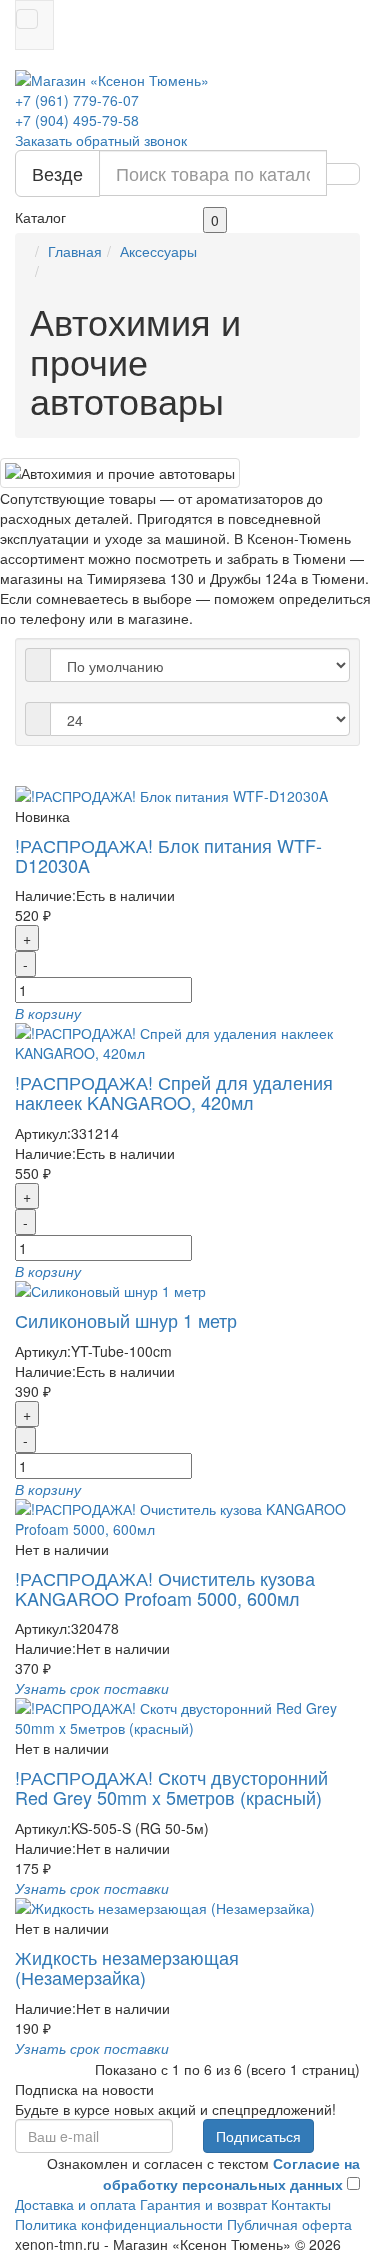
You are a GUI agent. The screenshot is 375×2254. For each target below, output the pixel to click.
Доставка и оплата (75, 2204)
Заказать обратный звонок (101, 140)
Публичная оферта (289, 2224)
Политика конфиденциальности (119, 2224)
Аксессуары (158, 251)
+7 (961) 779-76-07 (77, 100)
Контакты (301, 2204)
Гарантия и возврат (203, 2204)
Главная (75, 251)
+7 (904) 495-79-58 (77, 120)
